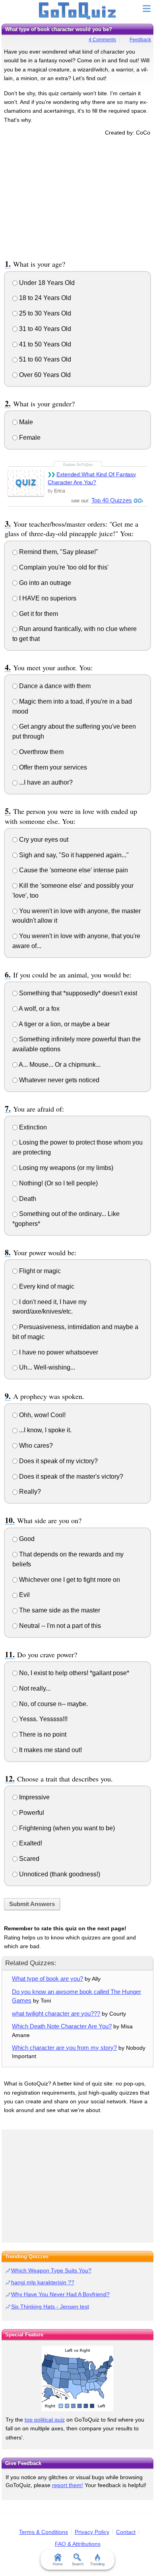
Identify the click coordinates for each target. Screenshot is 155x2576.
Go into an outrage (44, 583)
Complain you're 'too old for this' (63, 567)
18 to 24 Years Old (44, 298)
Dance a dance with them (54, 686)
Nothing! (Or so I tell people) (58, 1183)
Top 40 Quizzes (112, 500)
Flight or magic (39, 1271)
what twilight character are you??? (56, 2013)
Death (27, 1199)
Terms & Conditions (44, 2532)
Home (58, 2564)
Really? (29, 1492)
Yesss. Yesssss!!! (43, 1719)
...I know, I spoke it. (45, 1430)
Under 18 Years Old (46, 283)
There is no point (42, 1734)
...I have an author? (45, 782)
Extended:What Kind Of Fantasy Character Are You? (92, 478)
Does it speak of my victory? (58, 1461)
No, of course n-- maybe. (53, 1704)
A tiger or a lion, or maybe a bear (64, 1024)
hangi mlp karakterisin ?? (43, 2282)
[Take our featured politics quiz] (77, 2379)
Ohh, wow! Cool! (42, 1415)
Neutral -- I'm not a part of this (59, 1626)
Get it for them (38, 614)
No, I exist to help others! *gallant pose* (73, 1673)
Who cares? (35, 1446)
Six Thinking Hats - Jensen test (50, 2307)
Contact (126, 2532)
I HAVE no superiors (47, 598)
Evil (24, 1595)
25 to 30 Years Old (44, 313)
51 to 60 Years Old (44, 359)
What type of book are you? (47, 1979)
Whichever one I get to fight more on (69, 1580)
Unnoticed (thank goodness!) (59, 1874)
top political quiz (45, 2420)
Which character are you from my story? (64, 2048)
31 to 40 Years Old (44, 329)
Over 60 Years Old (44, 375)
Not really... (34, 1688)
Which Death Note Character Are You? (62, 2026)
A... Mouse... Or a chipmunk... (59, 1065)
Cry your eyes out (43, 840)
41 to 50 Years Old (44, 344)
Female (29, 438)
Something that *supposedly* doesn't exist (77, 993)
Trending (97, 2564)
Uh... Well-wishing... (46, 1367)
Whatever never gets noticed (58, 1080)
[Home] (78, 11)
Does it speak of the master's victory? (70, 1477)
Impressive (34, 1797)
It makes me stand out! (50, 1750)
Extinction (32, 1127)
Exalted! (30, 1843)
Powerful (31, 1813)
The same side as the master (59, 1610)
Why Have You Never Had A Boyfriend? (60, 2294)
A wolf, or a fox (39, 1009)
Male (25, 422)
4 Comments (102, 40)
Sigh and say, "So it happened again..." (73, 855)
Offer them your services (52, 767)
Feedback (140, 40)
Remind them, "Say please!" (58, 552)
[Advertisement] (77, 196)
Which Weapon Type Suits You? (51, 2270)
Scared (28, 1859)
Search (78, 2564)
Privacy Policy (92, 2532)
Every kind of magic (46, 1286)
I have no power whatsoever (58, 1352)
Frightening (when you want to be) (66, 1828)
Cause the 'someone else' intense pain (73, 870)
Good (26, 1539)
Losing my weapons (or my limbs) (65, 1168)
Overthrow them (41, 752)
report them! (68, 2485)
